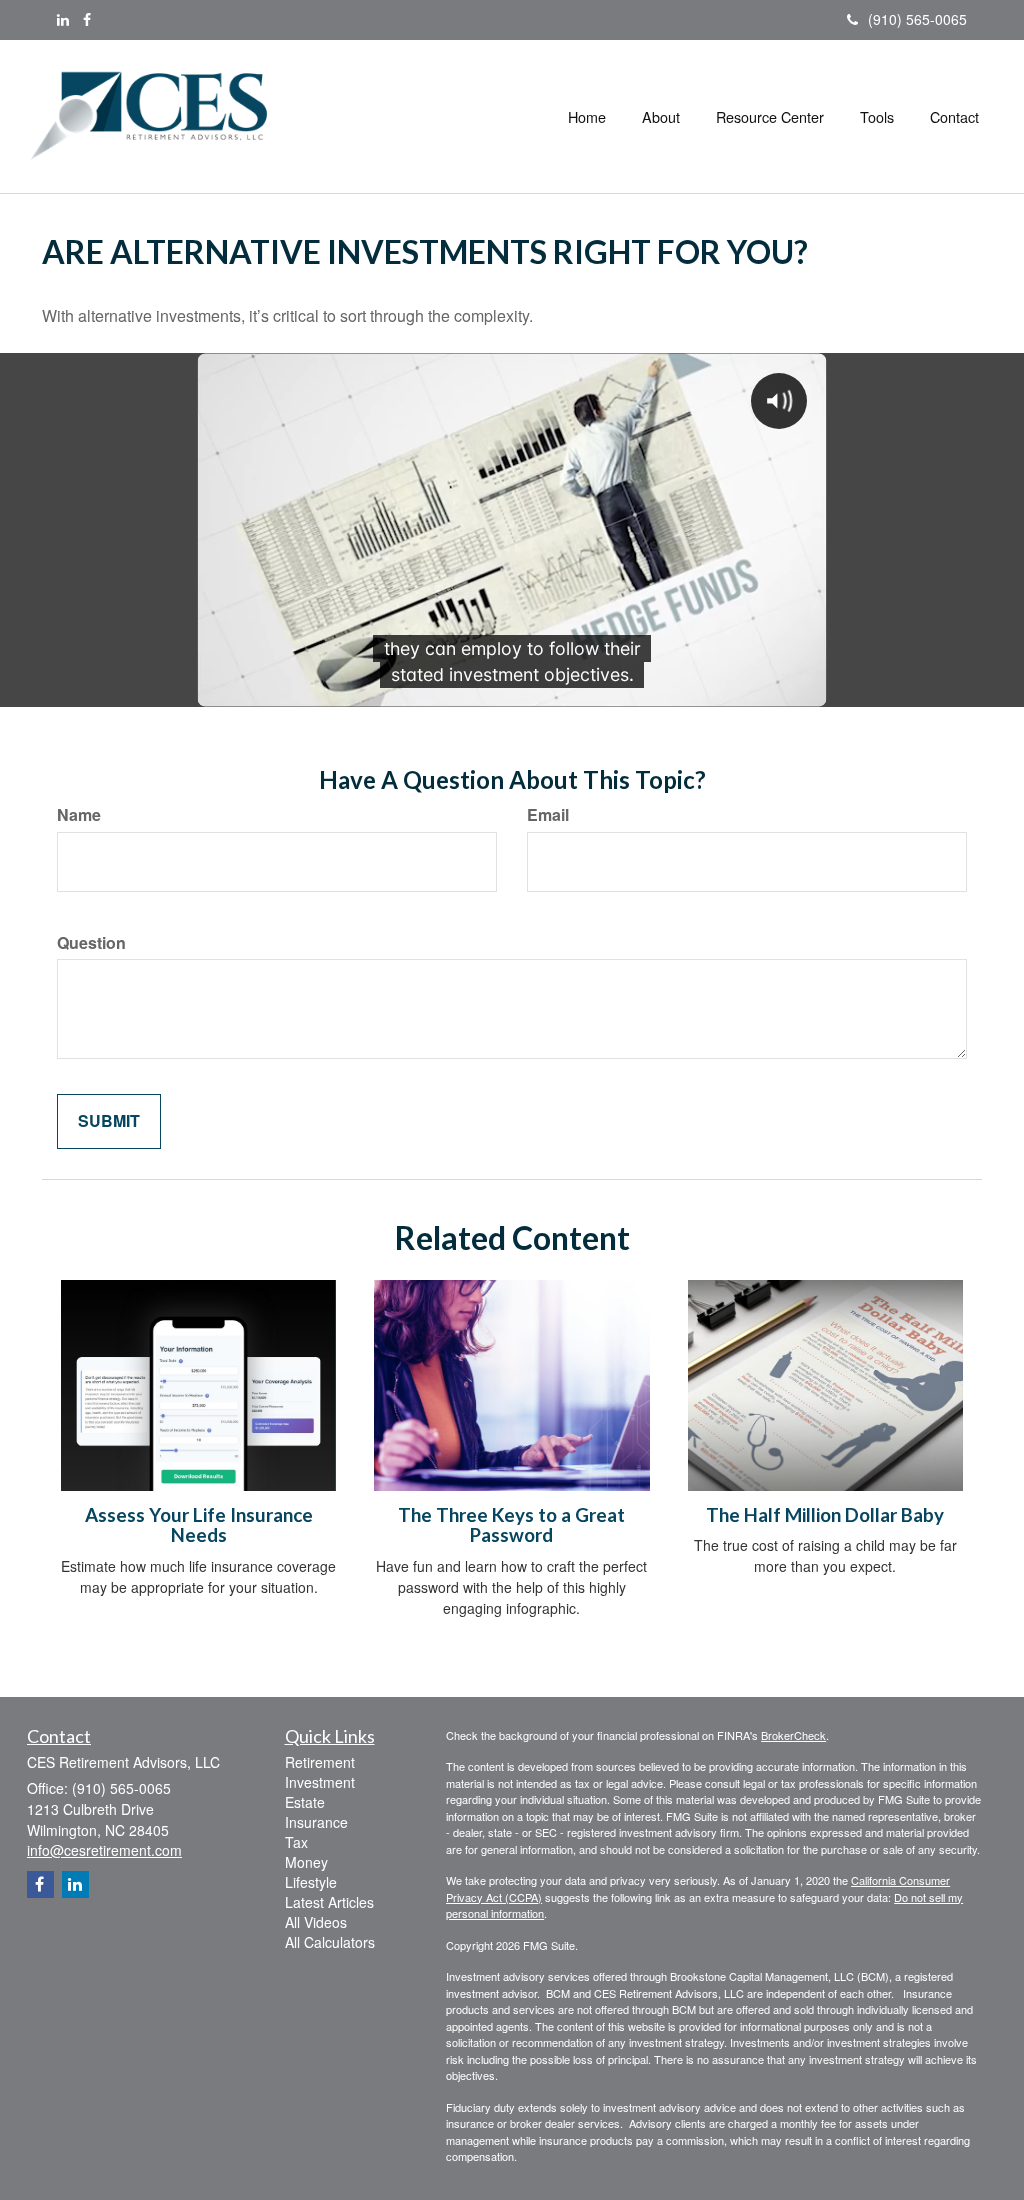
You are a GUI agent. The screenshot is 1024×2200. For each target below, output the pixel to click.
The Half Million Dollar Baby (825, 1515)
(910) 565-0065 (917, 19)
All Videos (316, 1922)
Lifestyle (311, 1882)
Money (306, 1862)
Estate (305, 1802)
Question (91, 943)
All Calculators (330, 1942)
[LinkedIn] (63, 19)
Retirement (320, 1762)
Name (79, 815)
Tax (296, 1842)
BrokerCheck (793, 1735)
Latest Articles (329, 1902)
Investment (320, 1782)
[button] (661, 117)
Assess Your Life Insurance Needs (199, 1525)
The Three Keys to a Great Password (511, 1525)
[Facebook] (87, 19)
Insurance (316, 1822)
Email (548, 815)
